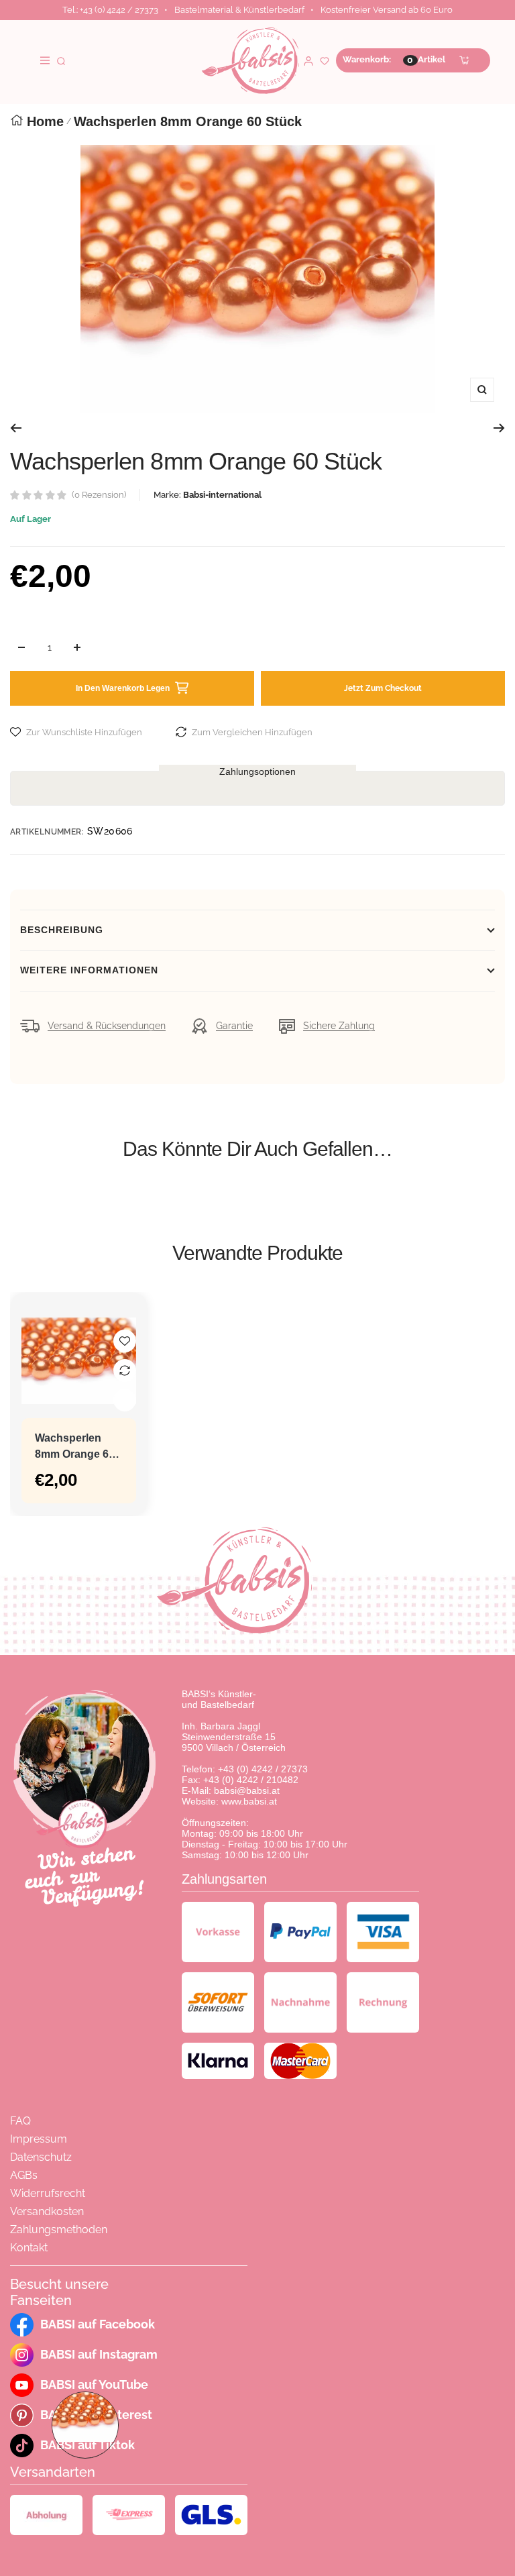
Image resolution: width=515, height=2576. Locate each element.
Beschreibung (62, 930)
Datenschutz (41, 2157)
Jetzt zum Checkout (383, 688)
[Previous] (16, 428)
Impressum (39, 2139)
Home (45, 121)
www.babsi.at (249, 1801)
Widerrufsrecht (48, 2193)
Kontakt (29, 2248)
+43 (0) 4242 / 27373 (263, 1769)
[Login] (308, 60)
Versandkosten (47, 2211)
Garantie (234, 1026)
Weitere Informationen (89, 970)
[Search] (61, 60)
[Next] (499, 428)
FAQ (20, 2121)
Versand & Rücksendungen (107, 1026)
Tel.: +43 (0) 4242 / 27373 (110, 10)
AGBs (24, 2175)
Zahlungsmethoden (59, 2230)
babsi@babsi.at (247, 1790)
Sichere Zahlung (339, 1026)
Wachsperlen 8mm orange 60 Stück (75, 1447)
